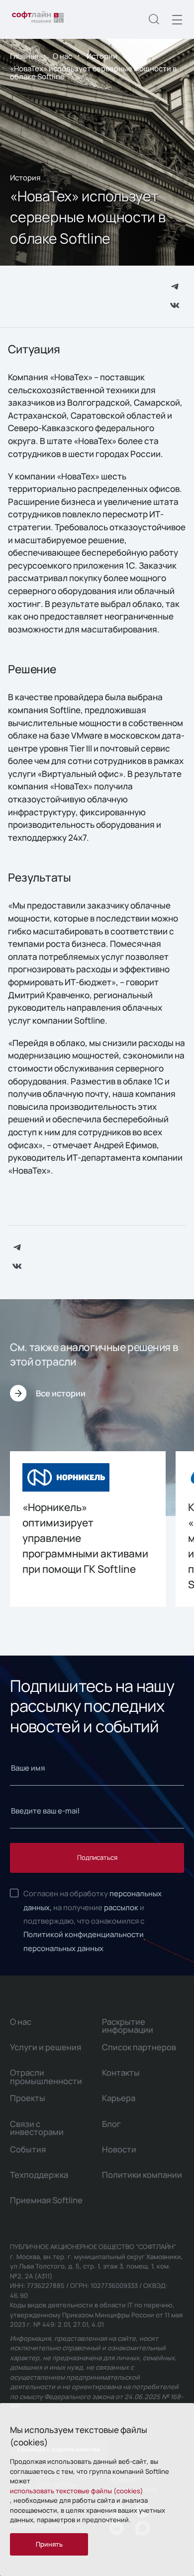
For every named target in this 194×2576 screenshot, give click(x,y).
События (28, 2149)
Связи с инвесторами (37, 2128)
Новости (119, 2149)
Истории (102, 56)
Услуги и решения (46, 2047)
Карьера (119, 2098)
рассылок (121, 1907)
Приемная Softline (46, 2200)
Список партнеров (139, 2047)
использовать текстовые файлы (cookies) (77, 2491)
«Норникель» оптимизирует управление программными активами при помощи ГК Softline (85, 1538)
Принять (49, 2544)
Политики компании (142, 2175)
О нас (62, 56)
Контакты (121, 2072)
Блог (111, 2124)
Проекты (28, 2098)
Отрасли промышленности (46, 2076)
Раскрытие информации (128, 2026)
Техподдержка (39, 2175)
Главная (24, 56)
